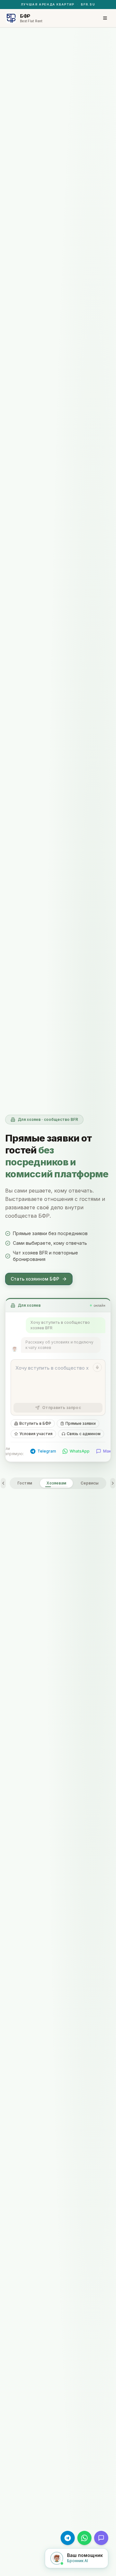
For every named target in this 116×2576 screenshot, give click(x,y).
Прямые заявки (81, 1423)
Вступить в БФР (35, 1423)
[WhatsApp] (84, 2538)
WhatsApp (80, 1451)
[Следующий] (113, 1483)
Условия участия (36, 1434)
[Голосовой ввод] (97, 1367)
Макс (108, 1451)
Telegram (47, 1451)
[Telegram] (68, 2538)
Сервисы (90, 1483)
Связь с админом (84, 1434)
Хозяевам (56, 1483)
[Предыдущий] (3, 1483)
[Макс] (101, 2538)
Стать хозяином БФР (35, 1279)
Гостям (25, 1483)
